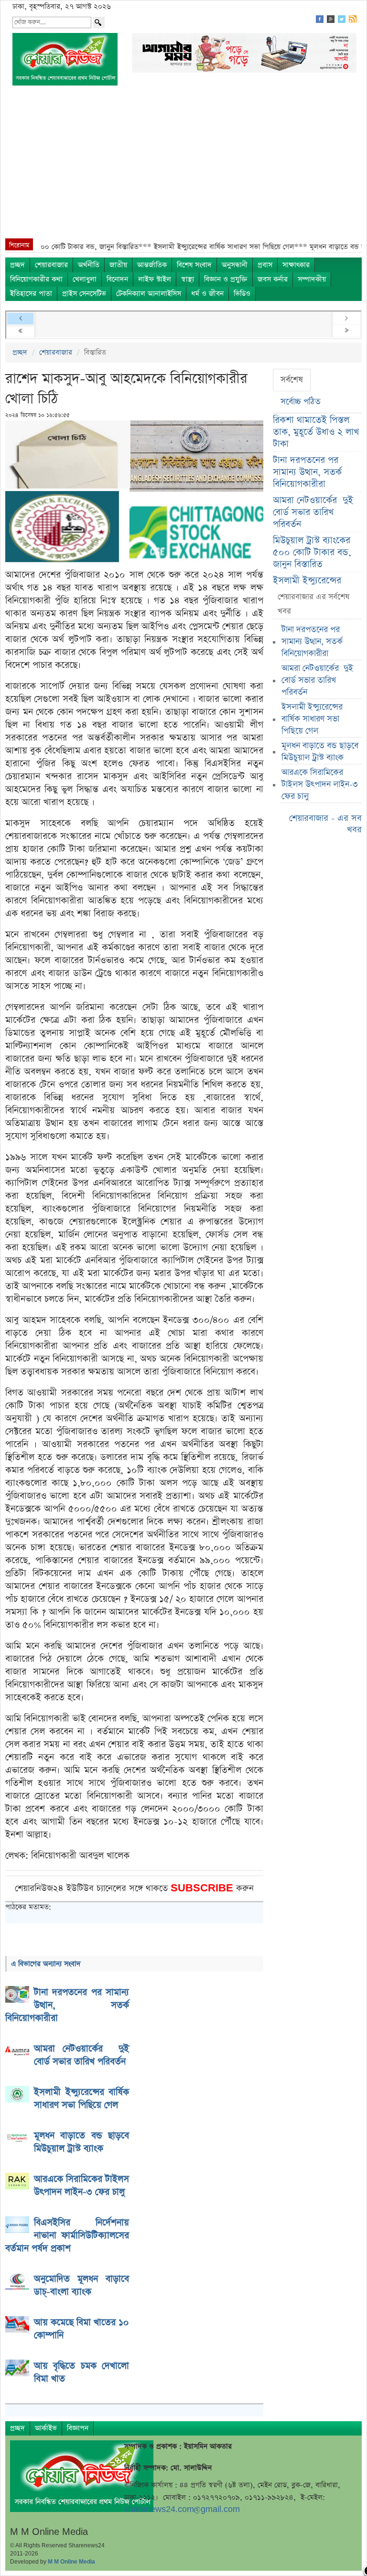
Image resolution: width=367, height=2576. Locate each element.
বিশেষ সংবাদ (194, 265)
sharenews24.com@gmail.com (182, 2509)
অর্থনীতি (89, 265)
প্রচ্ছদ (17, 265)
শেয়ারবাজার (51, 265)
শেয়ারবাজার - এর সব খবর (325, 824)
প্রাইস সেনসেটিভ (84, 294)
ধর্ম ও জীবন (207, 294)
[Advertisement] (183, 167)
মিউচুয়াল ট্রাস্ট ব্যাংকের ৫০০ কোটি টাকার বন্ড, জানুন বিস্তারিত (312, 553)
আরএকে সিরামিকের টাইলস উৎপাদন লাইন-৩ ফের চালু (320, 784)
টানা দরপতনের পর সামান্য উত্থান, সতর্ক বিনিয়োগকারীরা (307, 472)
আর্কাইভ (46, 2428)
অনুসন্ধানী (235, 265)
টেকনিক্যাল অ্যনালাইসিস (149, 294)
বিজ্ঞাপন (78, 2428)
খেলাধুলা (85, 279)
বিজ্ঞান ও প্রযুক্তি (226, 279)
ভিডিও (242, 294)
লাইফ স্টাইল (155, 279)
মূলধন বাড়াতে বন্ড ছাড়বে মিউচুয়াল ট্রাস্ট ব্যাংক (320, 752)
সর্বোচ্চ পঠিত (301, 402)
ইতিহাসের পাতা (31, 294)
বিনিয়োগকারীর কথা (36, 279)
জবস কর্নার (273, 279)
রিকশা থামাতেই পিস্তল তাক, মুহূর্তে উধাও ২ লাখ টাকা (316, 432)
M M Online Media (71, 2562)
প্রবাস (265, 265)
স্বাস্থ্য (188, 279)
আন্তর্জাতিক (152, 265)
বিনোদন (117, 279)
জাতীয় (118, 265)
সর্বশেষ (292, 380)
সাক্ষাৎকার (296, 265)
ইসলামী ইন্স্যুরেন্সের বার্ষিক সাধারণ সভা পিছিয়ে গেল (312, 719)
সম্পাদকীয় (312, 279)
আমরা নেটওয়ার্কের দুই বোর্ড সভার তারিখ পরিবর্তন (313, 512)
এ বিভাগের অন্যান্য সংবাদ (46, 1964)
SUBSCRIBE (203, 1888)
